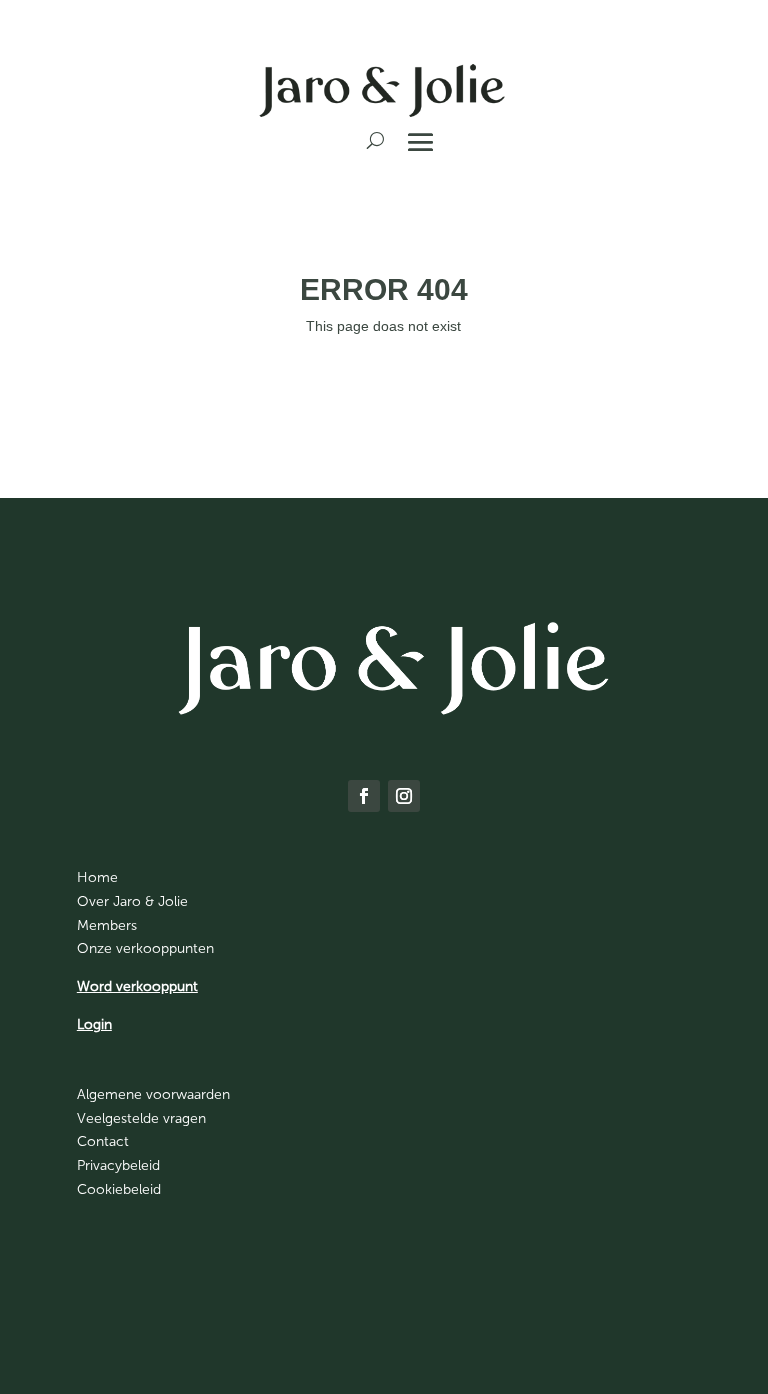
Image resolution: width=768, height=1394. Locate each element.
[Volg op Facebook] (364, 796)
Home (97, 877)
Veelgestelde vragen (141, 1118)
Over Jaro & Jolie (132, 901)
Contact (103, 1141)
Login (94, 1024)
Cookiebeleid (119, 1189)
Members (107, 925)
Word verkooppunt (137, 986)
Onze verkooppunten (145, 948)
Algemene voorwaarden (153, 1094)
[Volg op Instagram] (404, 796)
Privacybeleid (118, 1165)
